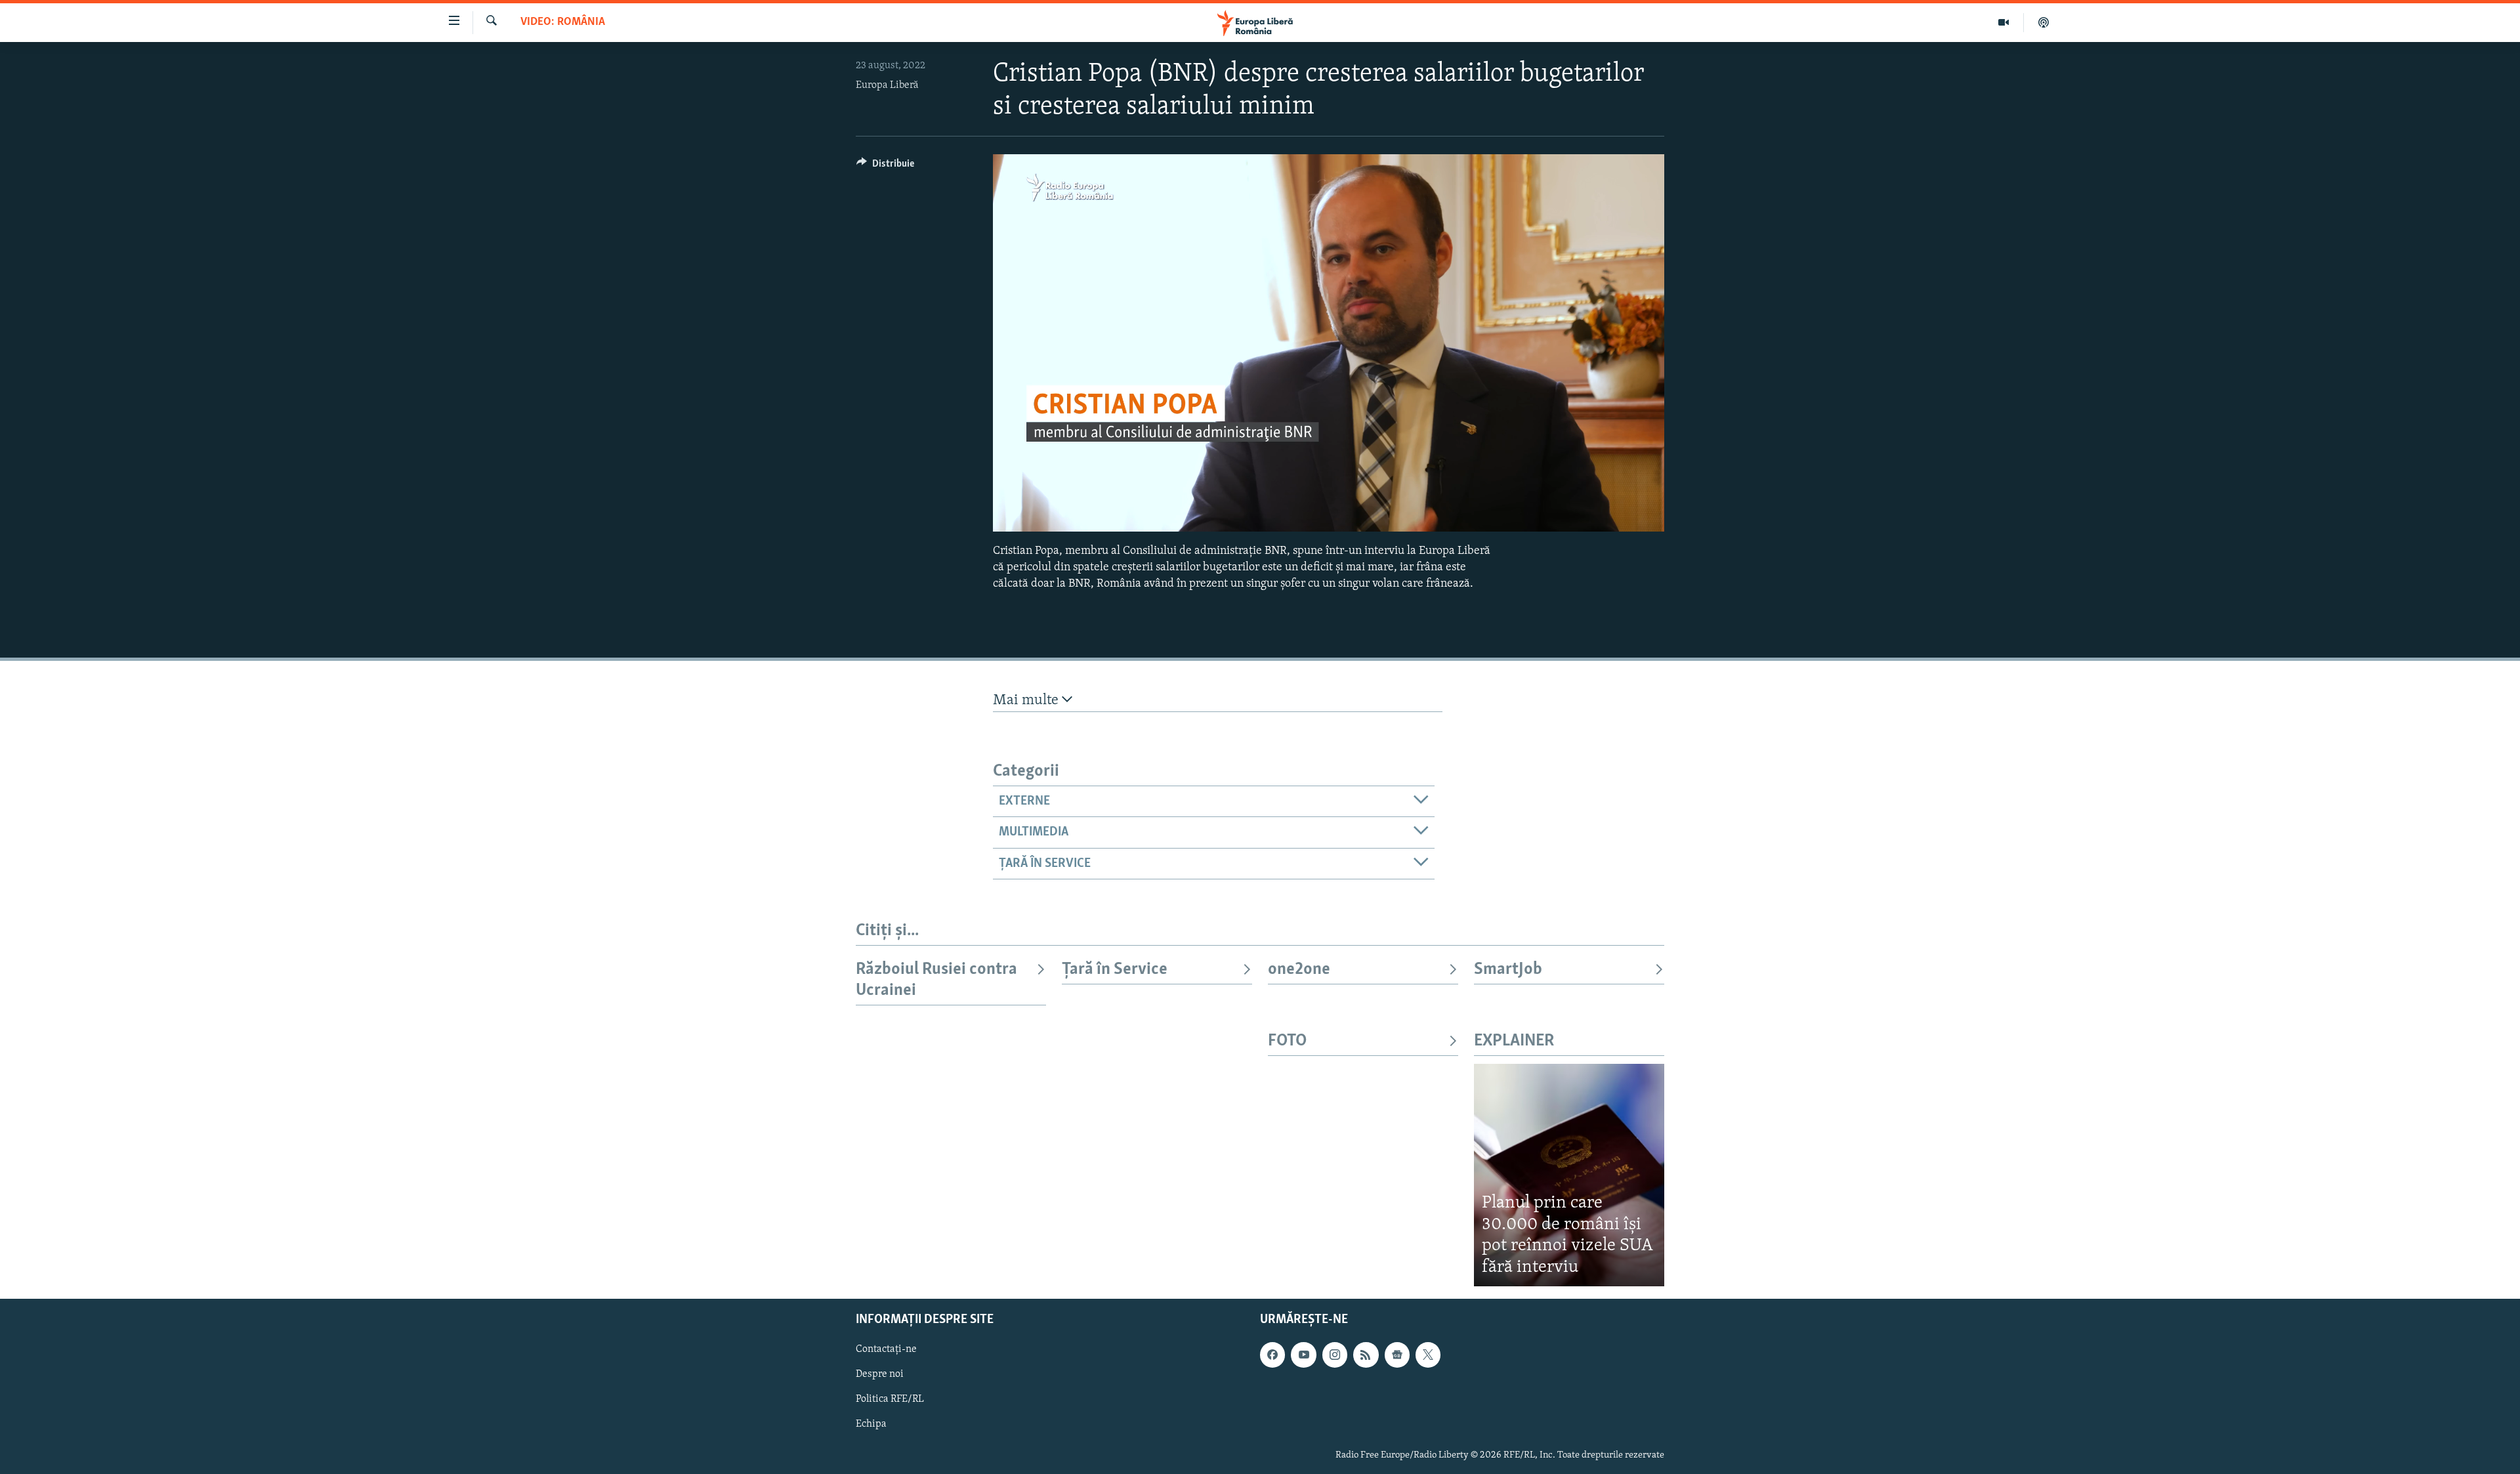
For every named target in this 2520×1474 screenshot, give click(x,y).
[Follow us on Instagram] (1335, 1355)
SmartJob (1508, 970)
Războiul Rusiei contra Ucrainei (936, 980)
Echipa (871, 1425)
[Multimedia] (2004, 22)
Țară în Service (1115, 970)
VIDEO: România (563, 22)
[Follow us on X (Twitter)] (1428, 1355)
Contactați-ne (886, 1350)
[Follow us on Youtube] (1303, 1355)
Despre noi (880, 1375)
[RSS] (1366, 1355)
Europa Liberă (887, 85)
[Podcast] (2044, 22)
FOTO (1287, 1041)
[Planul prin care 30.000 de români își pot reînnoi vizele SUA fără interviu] (1569, 1175)
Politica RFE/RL (890, 1400)
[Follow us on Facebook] (1272, 1355)
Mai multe (1027, 701)
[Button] (885, 167)
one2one (1299, 970)
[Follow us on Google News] (1397, 1355)
